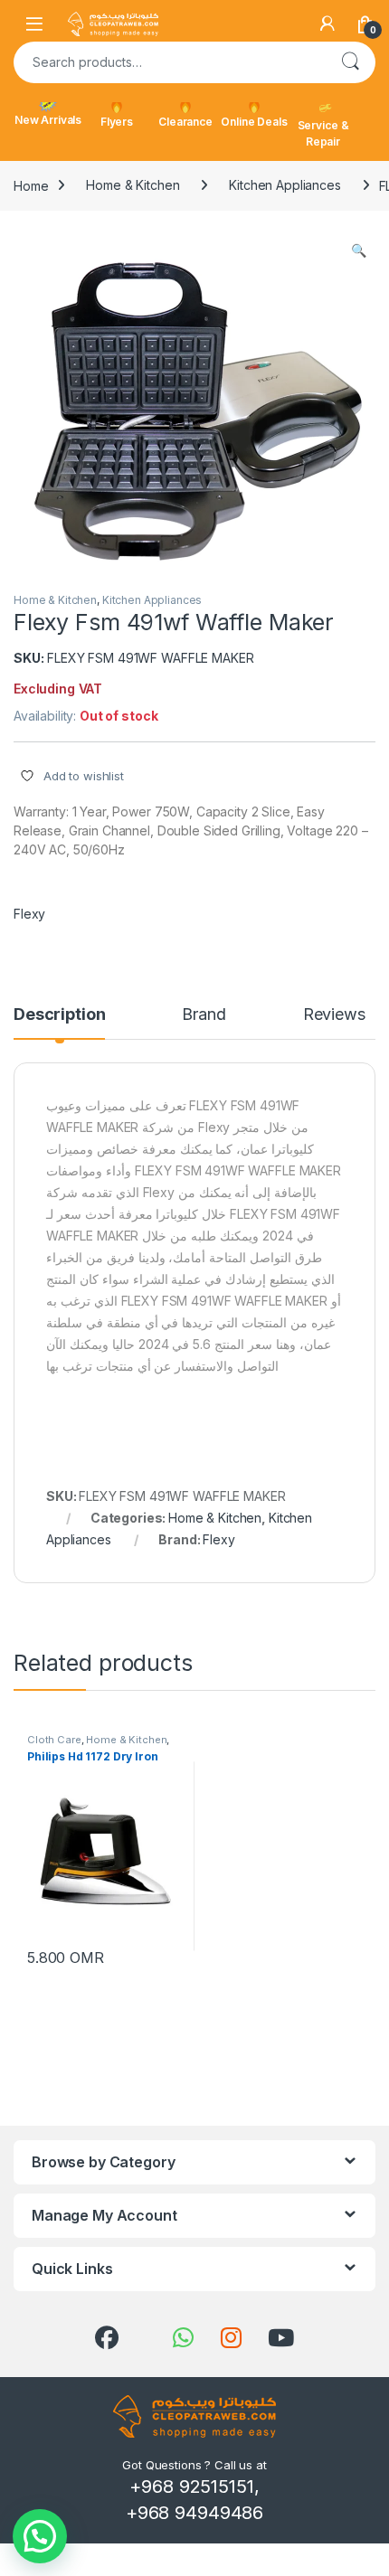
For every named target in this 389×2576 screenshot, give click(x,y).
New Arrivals (48, 120)
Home (31, 185)
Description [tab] (59, 1015)
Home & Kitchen (133, 185)
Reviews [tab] (334, 1015)
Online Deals (254, 122)
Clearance (185, 122)
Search (350, 62)
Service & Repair (323, 133)
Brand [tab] (204, 1015)
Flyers (117, 122)
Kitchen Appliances (285, 185)
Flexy (29, 914)
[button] (359, 250)
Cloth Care (54, 1740)
